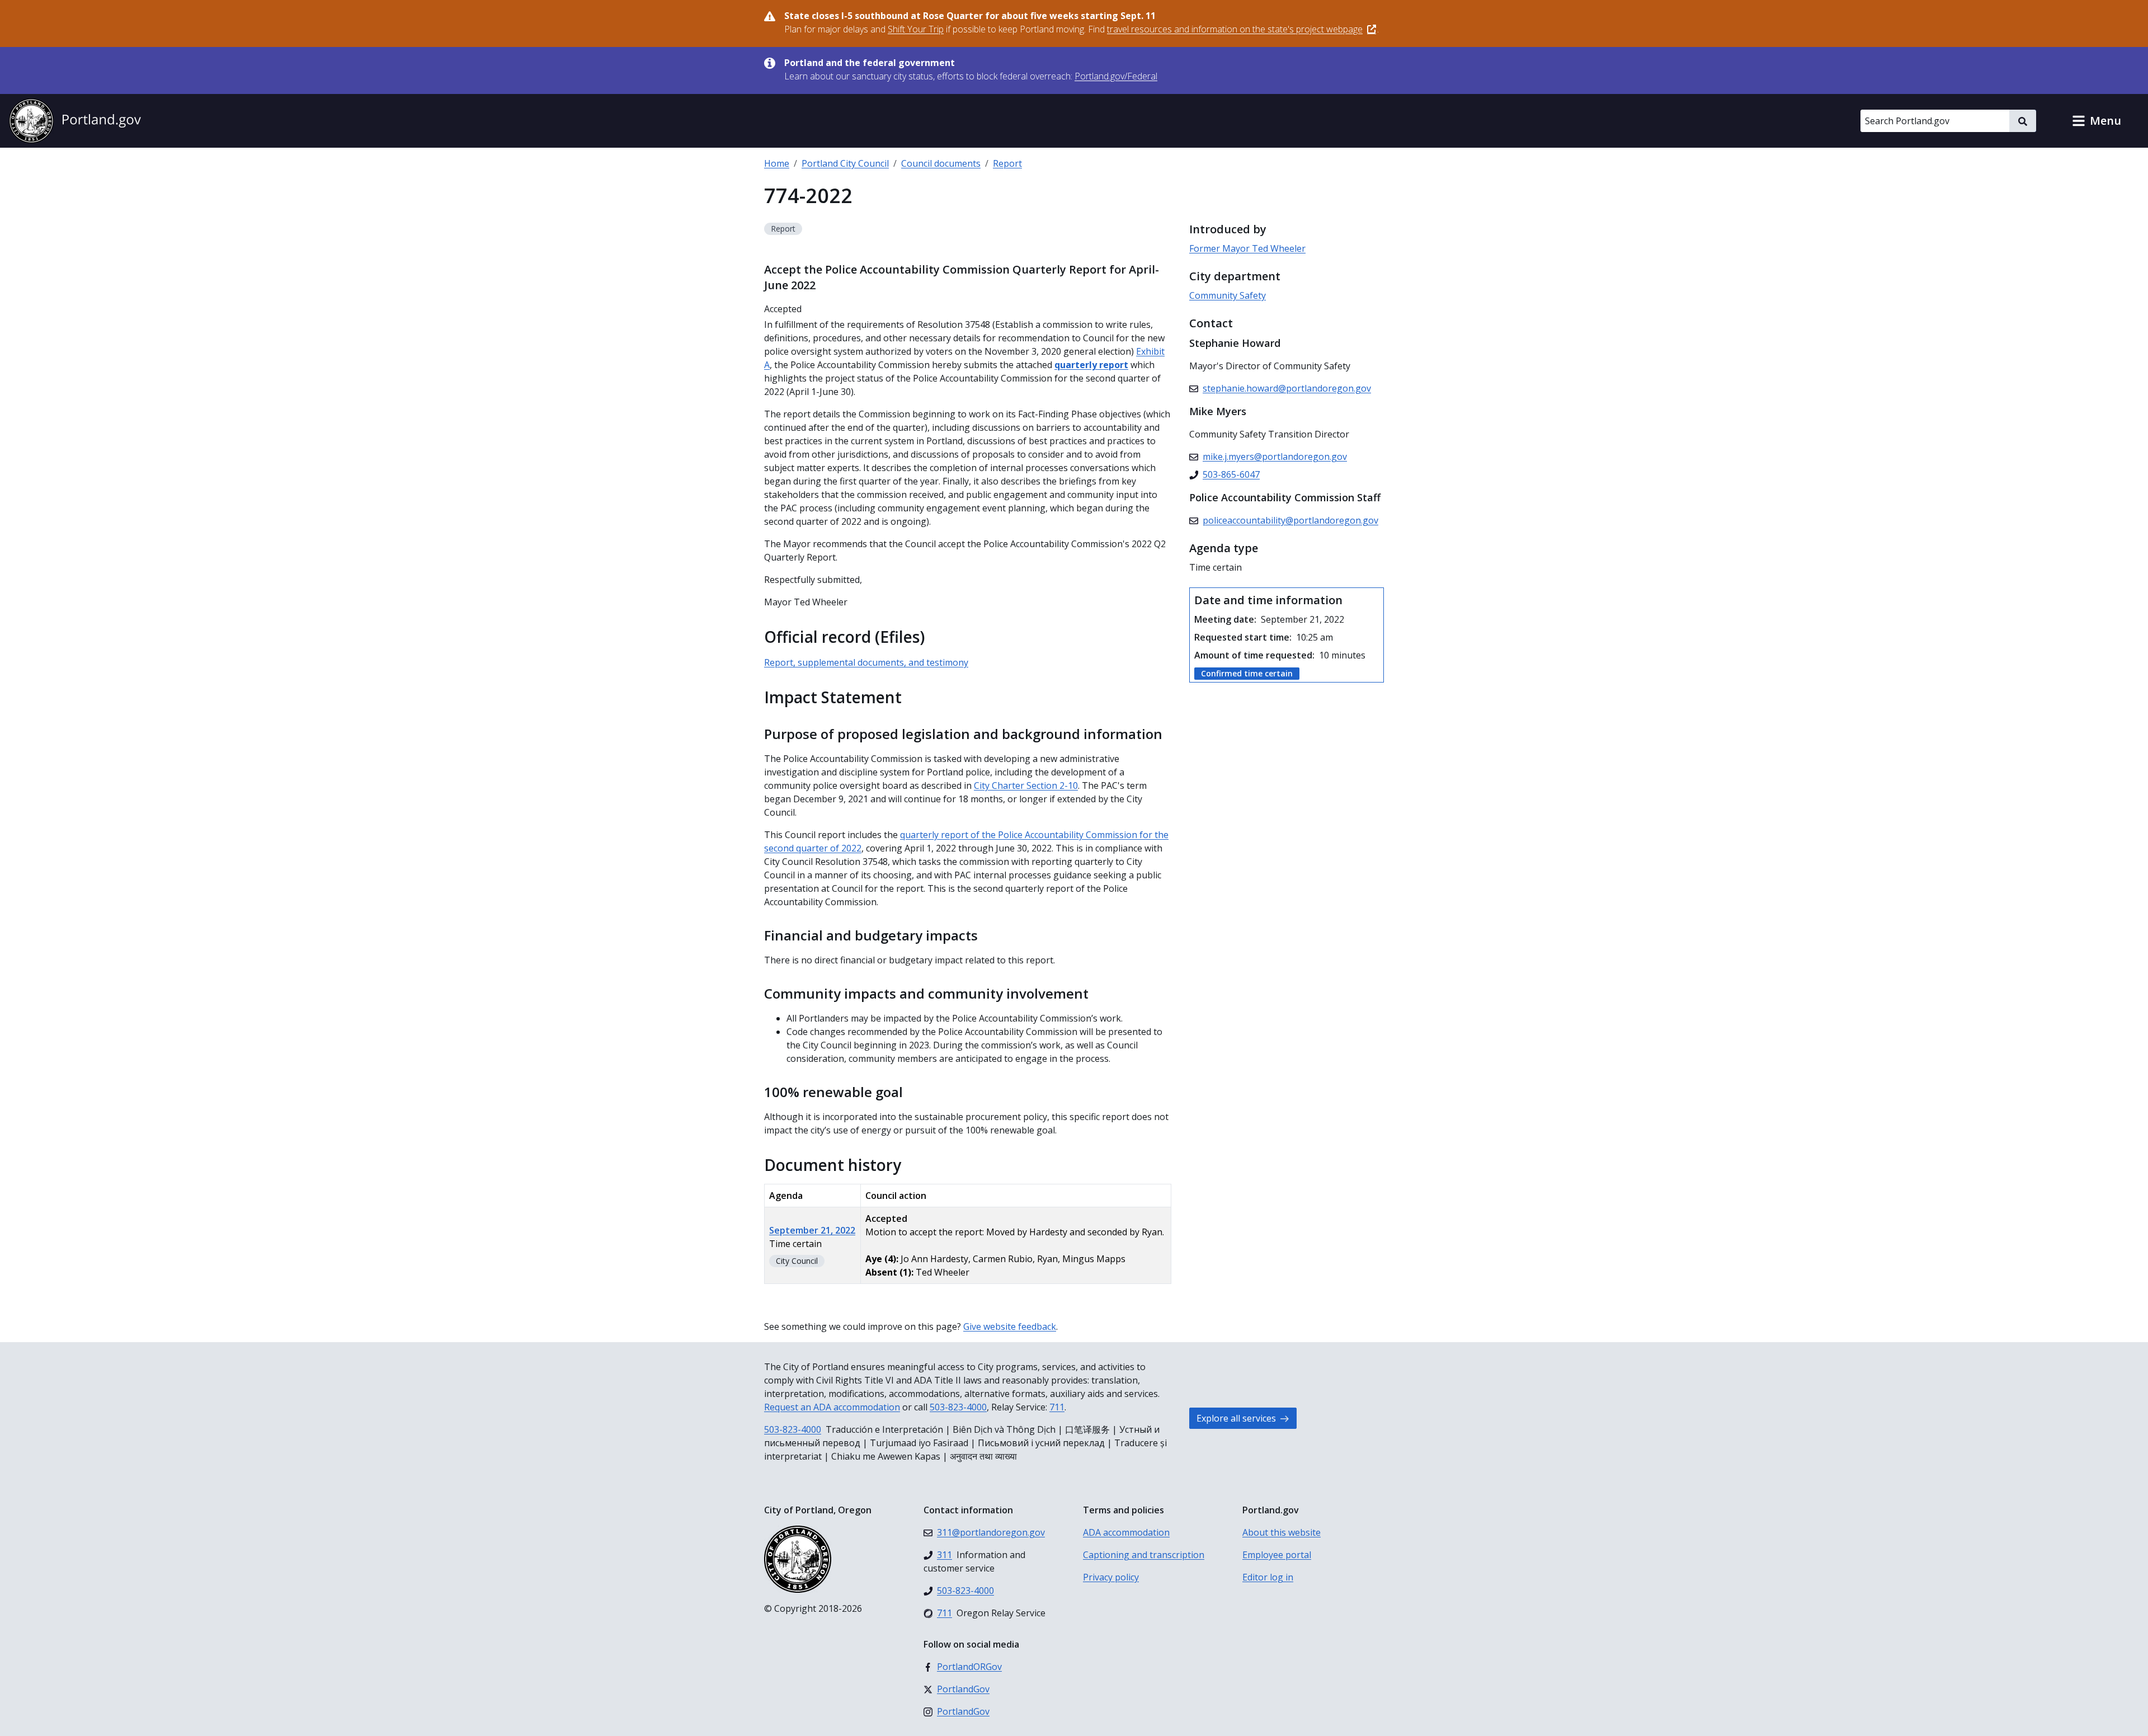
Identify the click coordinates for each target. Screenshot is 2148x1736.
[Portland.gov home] (75, 121)
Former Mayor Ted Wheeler (1247, 248)
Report (1007, 163)
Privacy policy (1111, 1577)
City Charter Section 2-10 (1026, 785)
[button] (2097, 121)
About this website (1282, 1532)
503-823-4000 (958, 1407)
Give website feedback (1010, 1326)
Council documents (941, 163)
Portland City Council (845, 163)
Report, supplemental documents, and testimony (866, 662)
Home (777, 163)
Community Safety (1228, 295)
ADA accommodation (1126, 1532)
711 (1057, 1407)
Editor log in (1268, 1577)
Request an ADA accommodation (832, 1407)
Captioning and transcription (1144, 1555)
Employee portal (1277, 1555)
